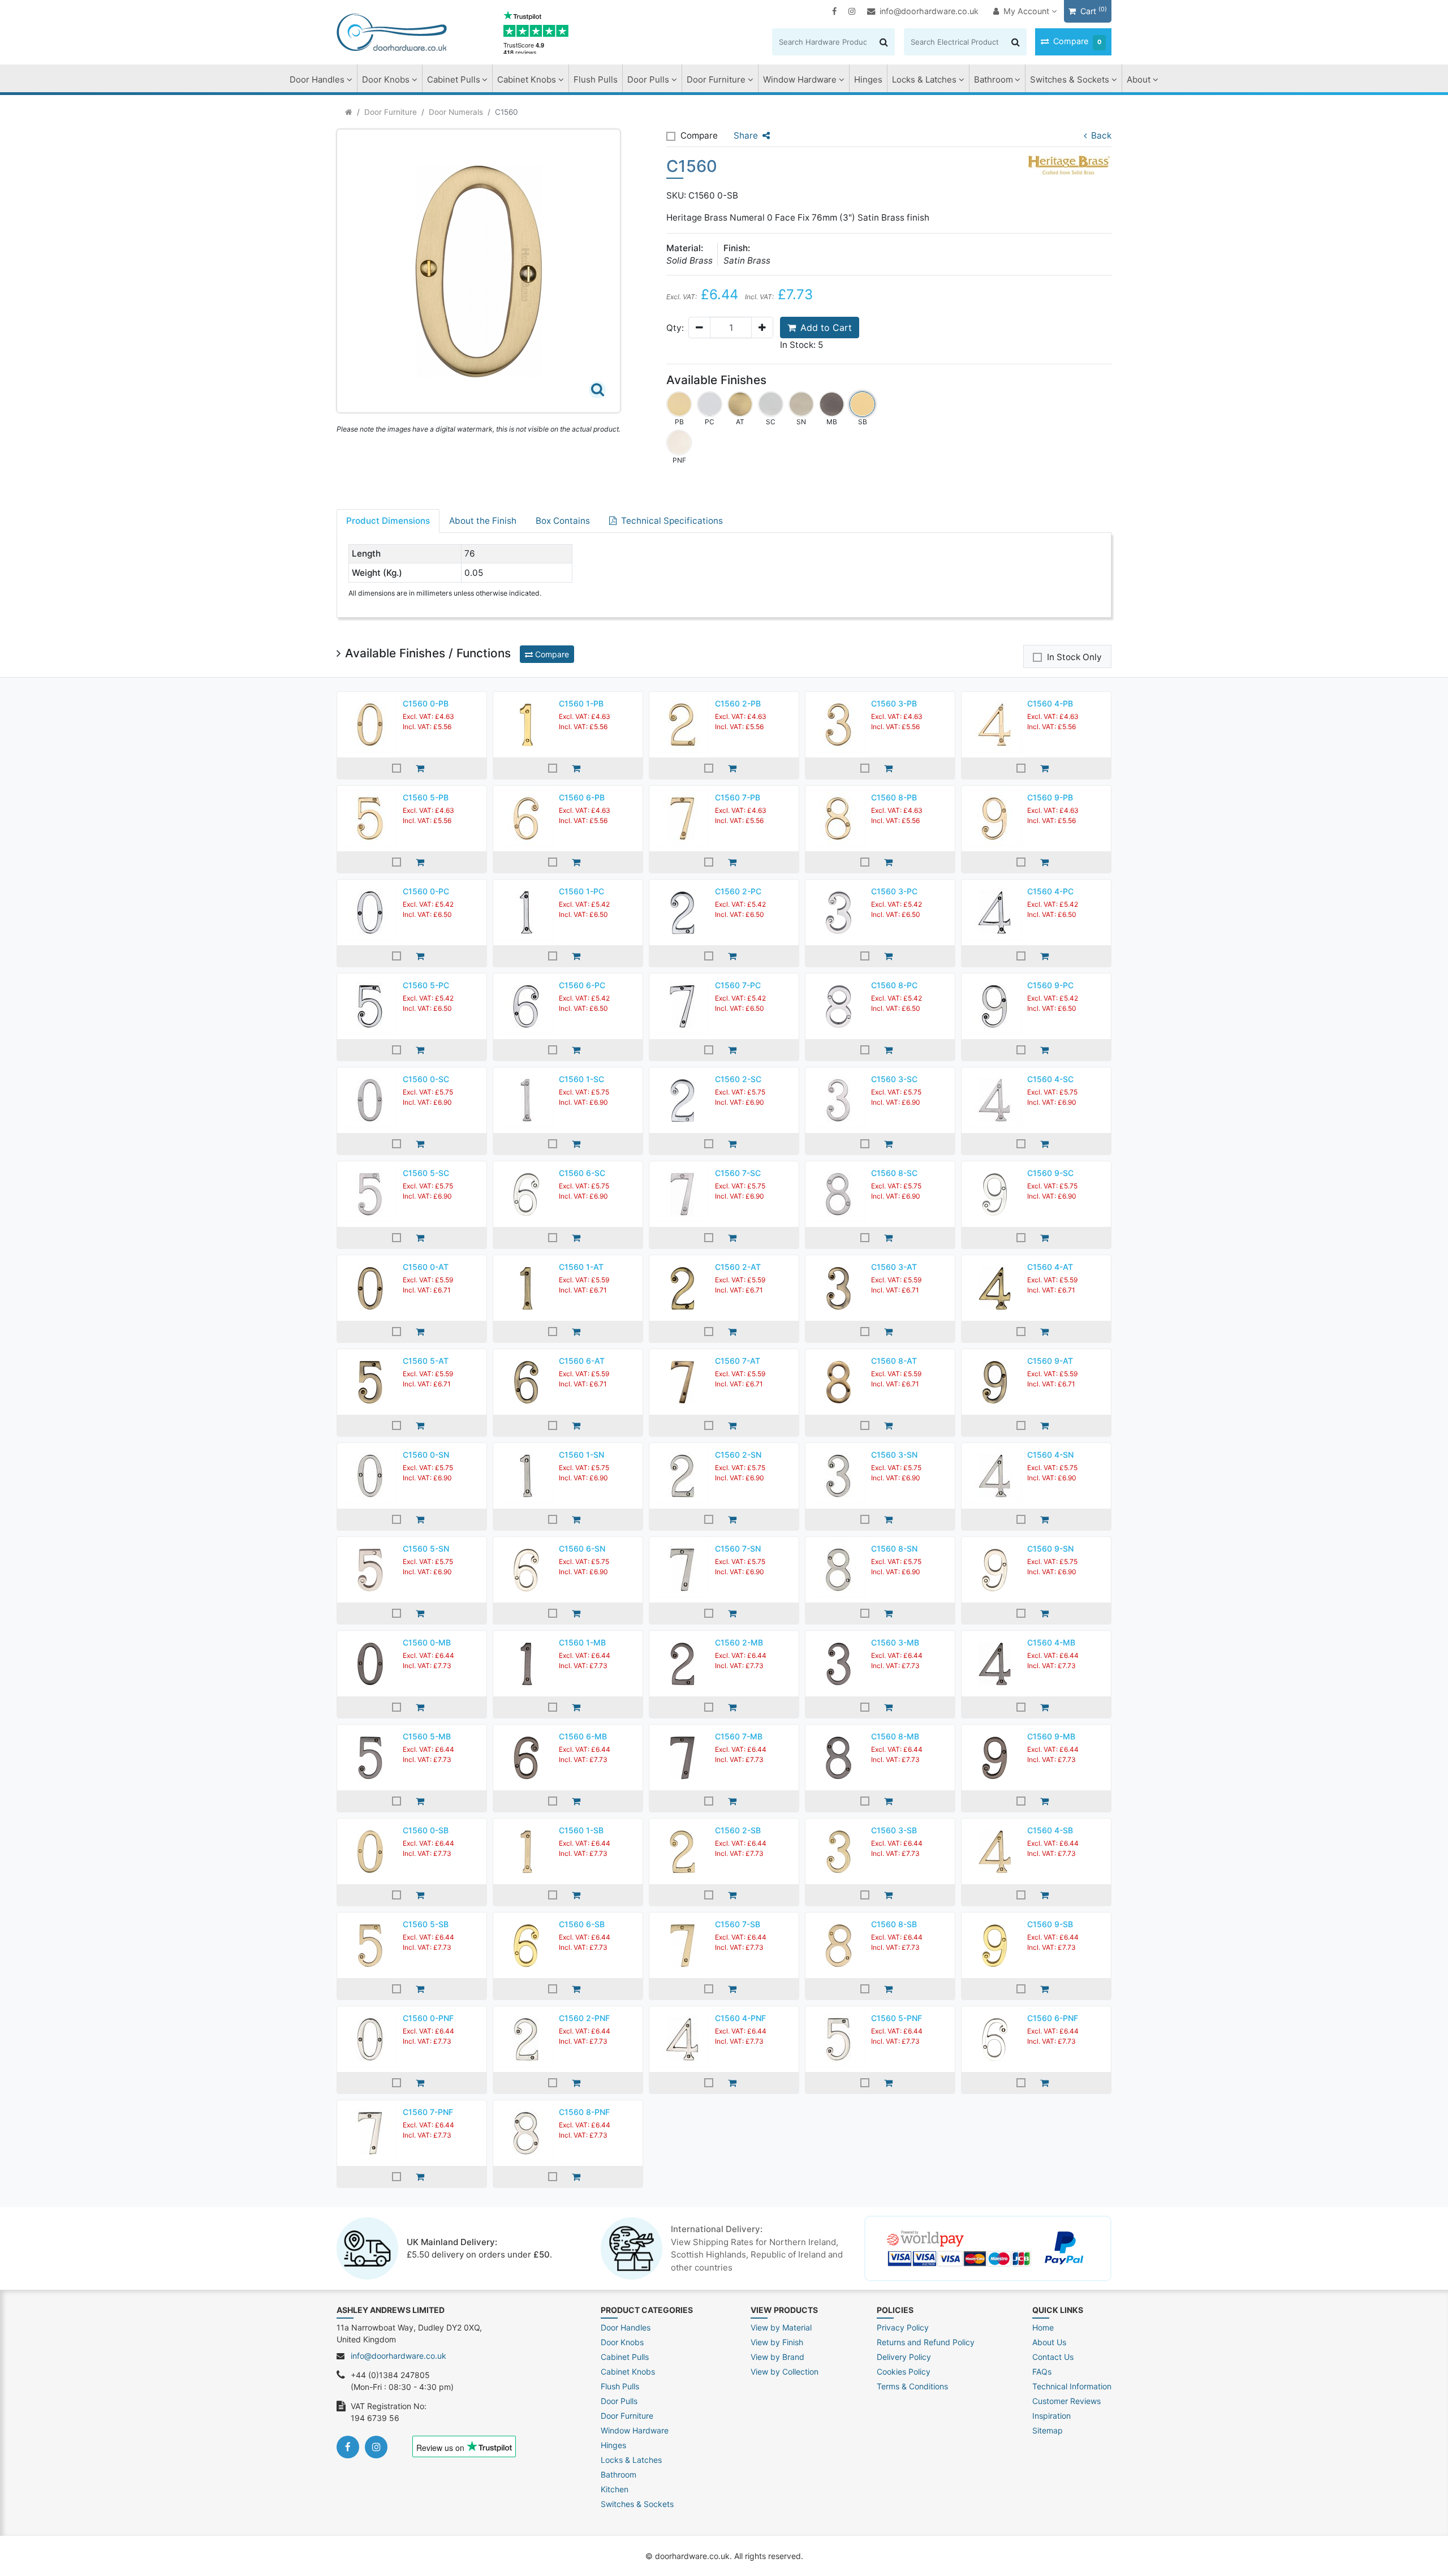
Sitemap (1048, 2430)
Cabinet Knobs (527, 79)
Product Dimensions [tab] (388, 521)
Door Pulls (648, 79)
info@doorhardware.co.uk (929, 11)
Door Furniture (716, 79)
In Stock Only (1074, 657)
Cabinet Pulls (454, 79)
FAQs (1042, 2372)
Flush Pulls (596, 79)
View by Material (781, 2327)
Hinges (868, 79)
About (1139, 79)
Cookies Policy (904, 2372)
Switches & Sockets (1070, 79)
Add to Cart (826, 328)
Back (1101, 135)
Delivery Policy (904, 2357)
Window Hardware (800, 79)
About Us (1049, 2342)
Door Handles (317, 79)
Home (1043, 2327)
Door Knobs (386, 79)
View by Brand (777, 2357)
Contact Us (1053, 2357)
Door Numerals (456, 112)
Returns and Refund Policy (926, 2342)
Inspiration (1051, 2416)
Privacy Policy (903, 2327)
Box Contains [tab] (563, 521)
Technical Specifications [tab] (672, 521)
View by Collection (785, 2372)
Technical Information (1072, 2386)
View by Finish (777, 2342)
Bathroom (994, 79)
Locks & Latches (924, 79)
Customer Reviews (1066, 2401)
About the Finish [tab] (483, 521)
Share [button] (746, 135)
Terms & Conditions (912, 2386)
